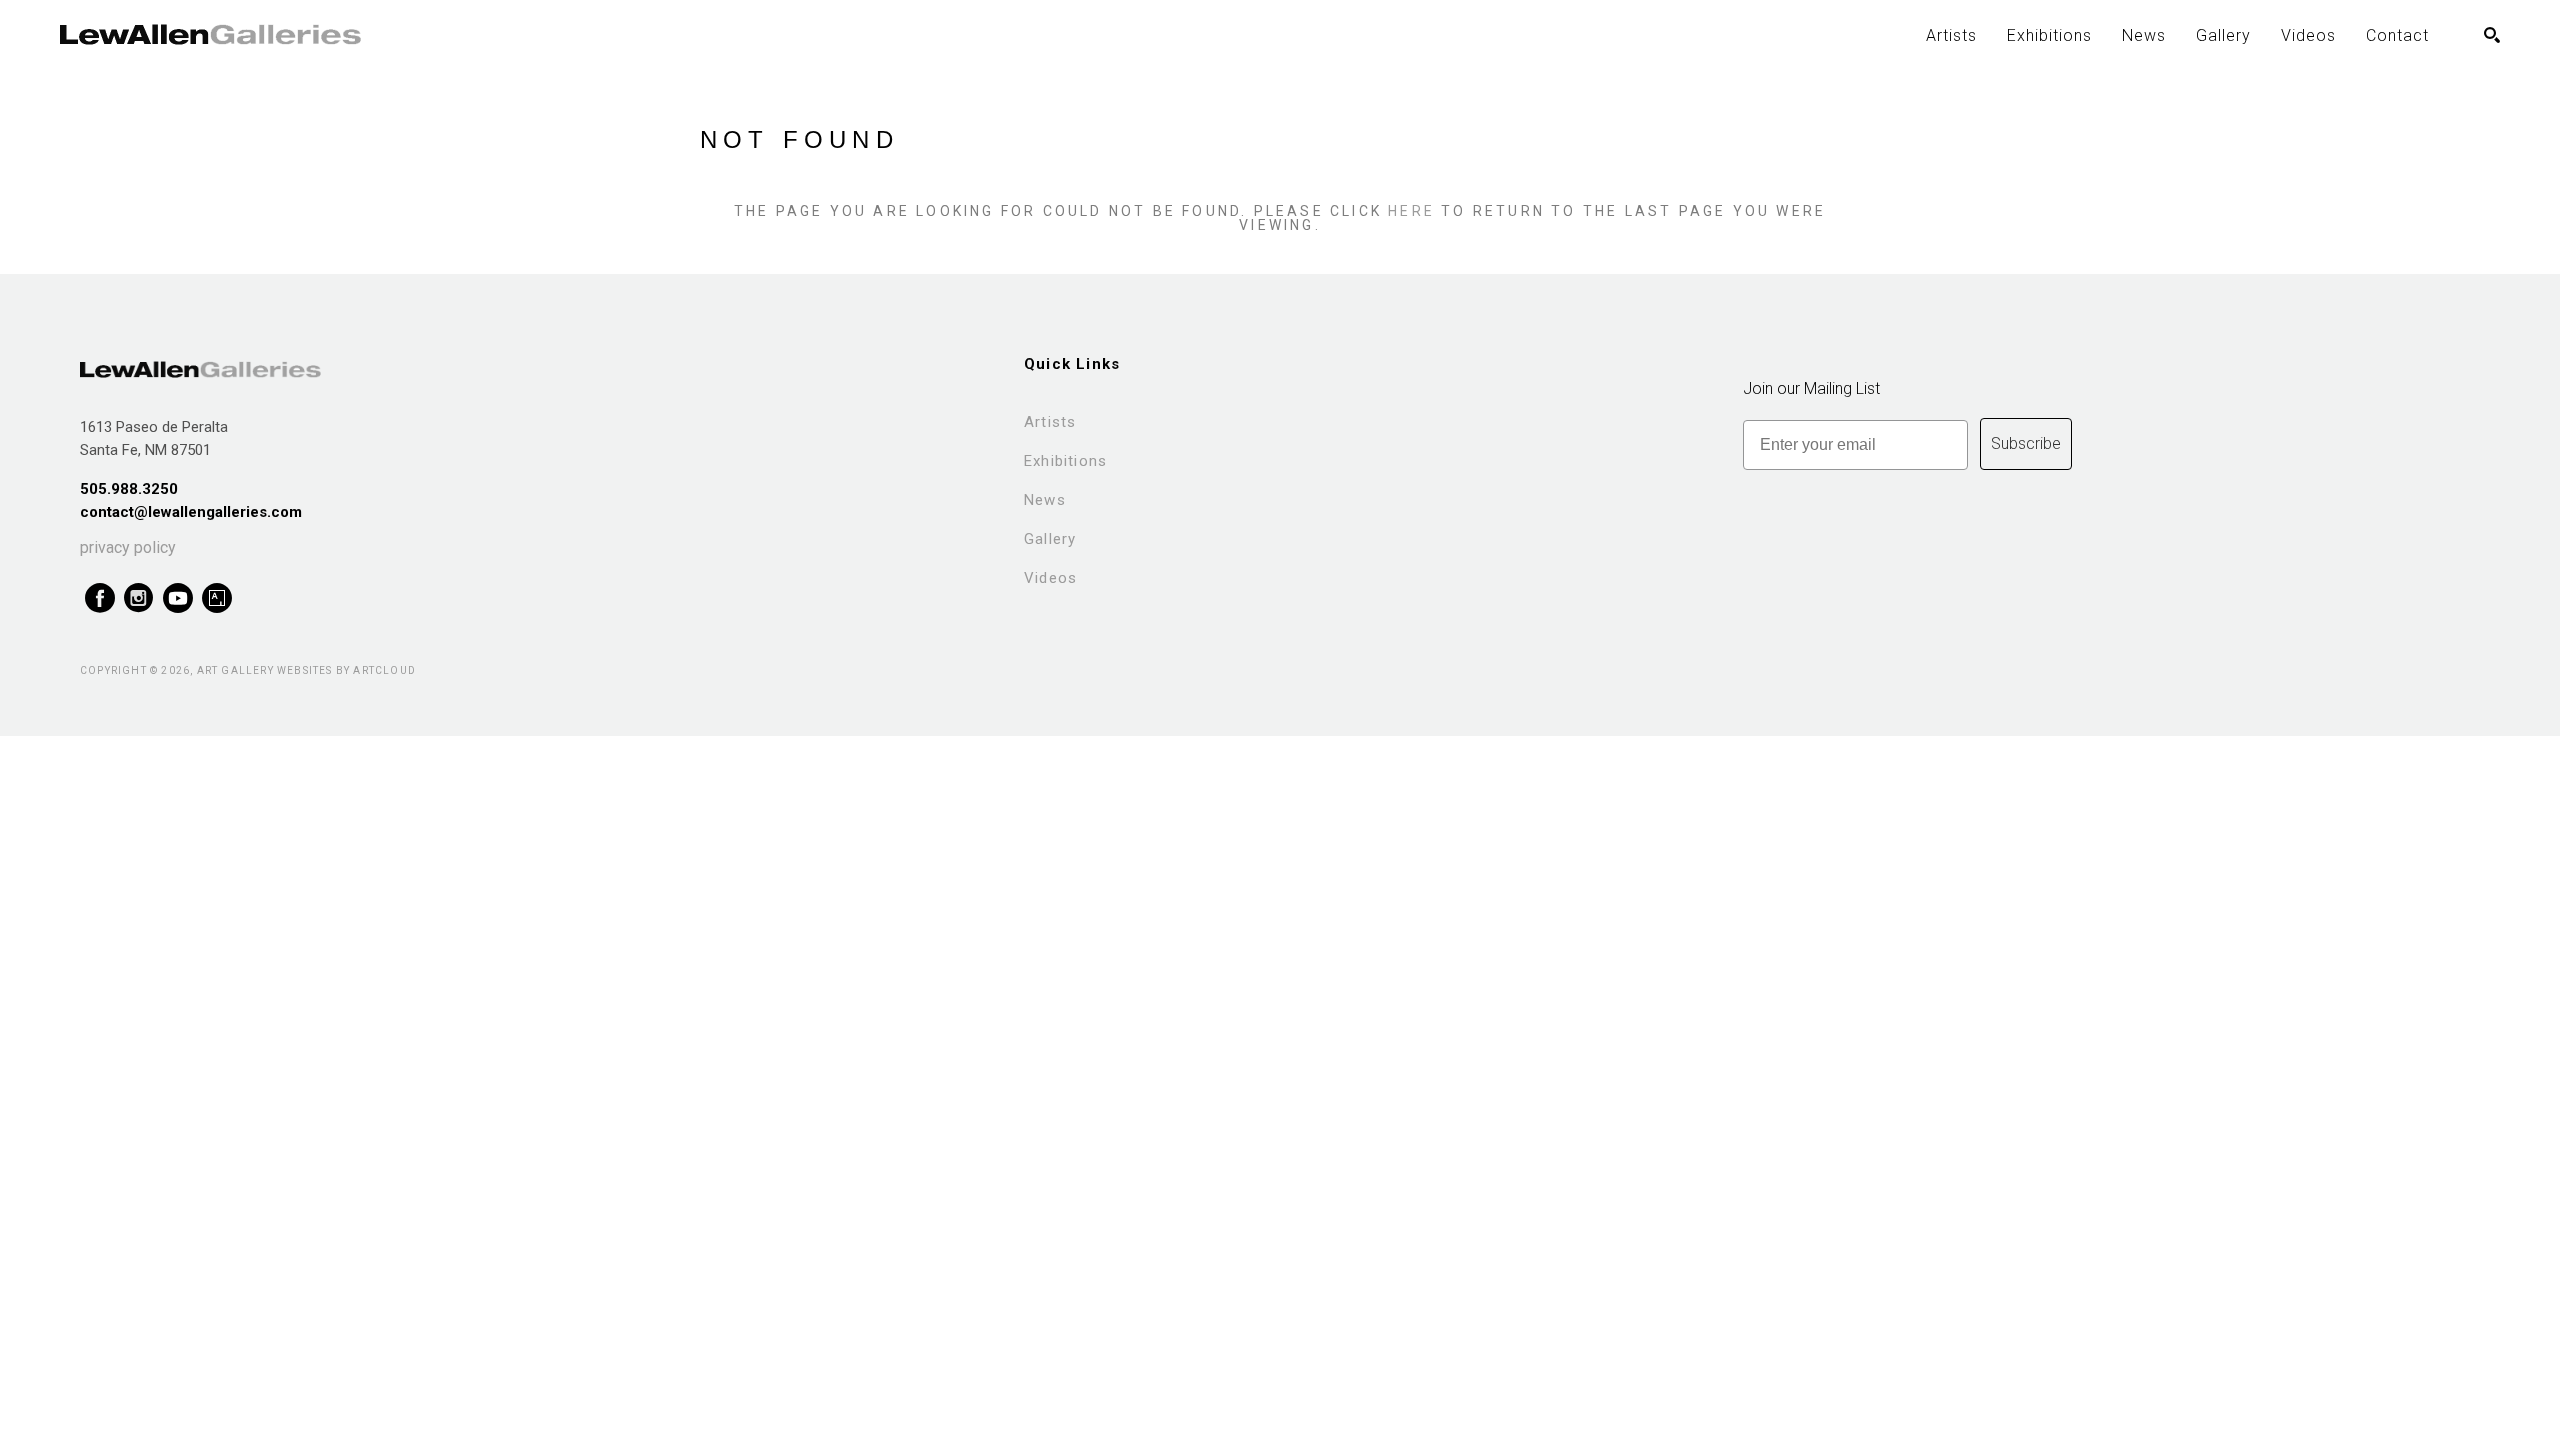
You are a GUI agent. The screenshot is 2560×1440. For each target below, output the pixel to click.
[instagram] (138, 598)
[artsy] (216, 598)
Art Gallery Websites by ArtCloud (306, 670)
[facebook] (99, 598)
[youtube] (177, 598)
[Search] (2492, 35)
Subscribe (2026, 443)
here (1411, 211)
